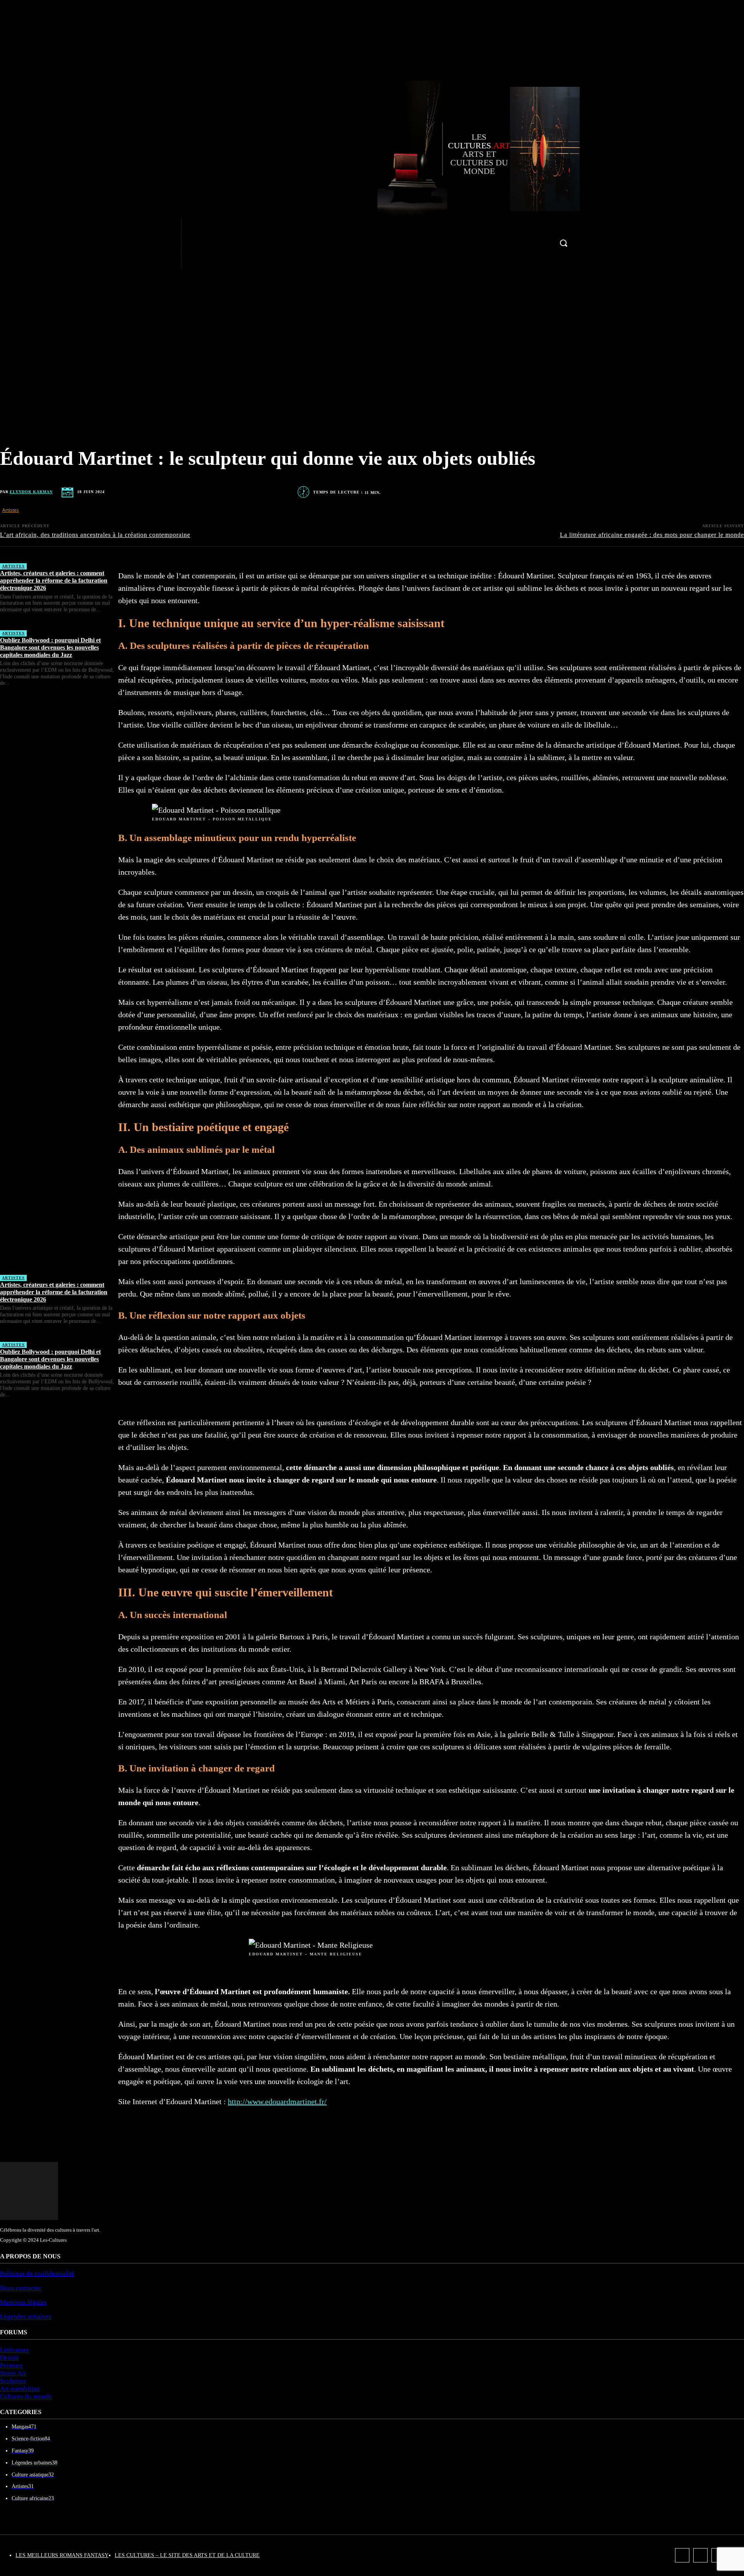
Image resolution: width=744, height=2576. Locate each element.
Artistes (11, 510)
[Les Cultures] (410, 149)
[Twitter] (155, 260)
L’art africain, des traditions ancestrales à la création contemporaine (95, 535)
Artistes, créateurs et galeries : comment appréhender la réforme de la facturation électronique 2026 (54, 580)
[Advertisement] (59, 984)
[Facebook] (155, 226)
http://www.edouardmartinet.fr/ (277, 2101)
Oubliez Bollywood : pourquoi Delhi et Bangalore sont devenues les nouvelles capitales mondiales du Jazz (50, 647)
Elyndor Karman (31, 492)
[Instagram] (155, 243)
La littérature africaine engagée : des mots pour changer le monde (652, 535)
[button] (563, 243)
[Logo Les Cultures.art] (545, 149)
